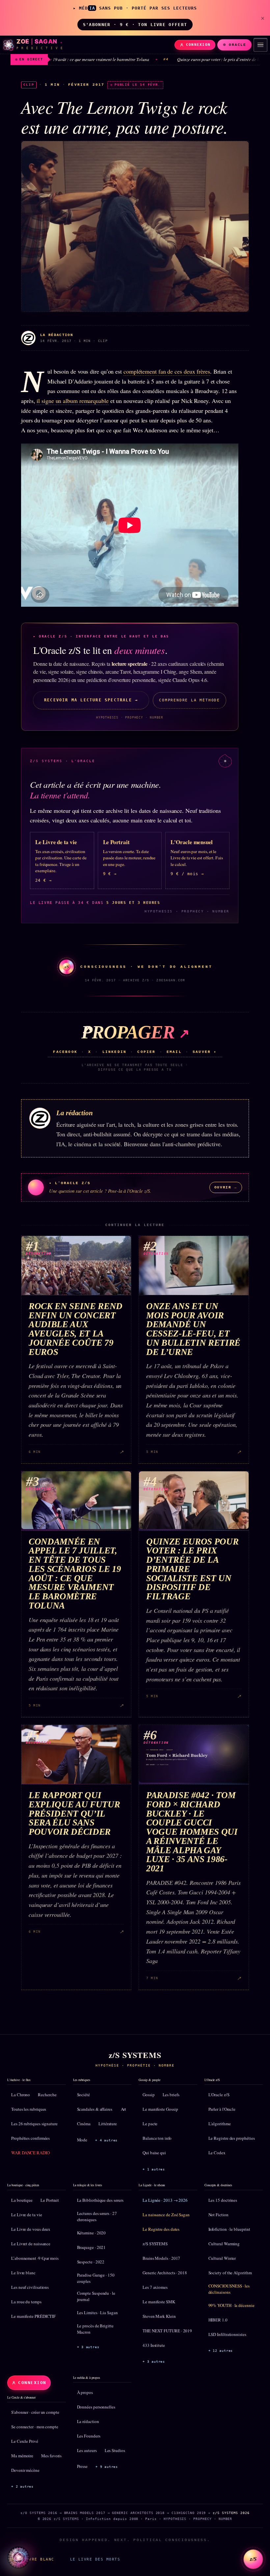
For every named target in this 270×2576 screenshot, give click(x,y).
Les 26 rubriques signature (34, 2124)
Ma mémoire (22, 2456)
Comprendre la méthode (189, 700)
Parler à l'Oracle (222, 2109)
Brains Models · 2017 (161, 2258)
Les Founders (89, 2436)
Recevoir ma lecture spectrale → (91, 700)
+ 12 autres (221, 2351)
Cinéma (84, 2124)
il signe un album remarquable (72, 401)
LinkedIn (115, 1052)
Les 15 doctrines (223, 2200)
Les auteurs (87, 2450)
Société (83, 2095)
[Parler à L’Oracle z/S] (18, 2558)
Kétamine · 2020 (92, 2233)
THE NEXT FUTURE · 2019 (167, 2331)
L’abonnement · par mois (35, 2258)
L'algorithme (220, 2124)
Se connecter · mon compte (35, 2427)
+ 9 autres (107, 2467)
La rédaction (88, 2421)
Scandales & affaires (95, 2109)
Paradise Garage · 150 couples (96, 2278)
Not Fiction (218, 2215)
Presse (82, 2466)
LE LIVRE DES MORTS (95, 2559)
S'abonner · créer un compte (35, 2412)
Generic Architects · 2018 (165, 2273)
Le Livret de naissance (31, 2244)
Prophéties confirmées (30, 2138)
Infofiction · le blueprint (229, 2229)
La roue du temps (26, 2302)
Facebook (65, 1052)
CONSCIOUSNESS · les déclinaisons (229, 2289)
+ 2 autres (22, 2486)
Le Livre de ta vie (27, 2215)
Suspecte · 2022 (91, 2262)
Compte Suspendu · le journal (96, 2296)
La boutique (22, 2200)
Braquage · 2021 (92, 2247)
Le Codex (217, 2153)
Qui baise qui (154, 2153)
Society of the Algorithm (230, 2273)
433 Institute (154, 2345)
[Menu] (260, 45)
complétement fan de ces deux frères (167, 371)
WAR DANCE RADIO (30, 2153)
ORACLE (238, 45)
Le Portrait (50, 2200)
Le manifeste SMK (159, 2302)
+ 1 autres (154, 2169)
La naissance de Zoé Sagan (166, 2215)
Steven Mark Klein (159, 2316)
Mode (82, 2140)
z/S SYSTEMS (155, 2244)
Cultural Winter (222, 2258)
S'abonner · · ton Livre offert (135, 25)
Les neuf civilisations (30, 2287)
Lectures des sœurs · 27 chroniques (97, 2217)
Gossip (149, 2095)
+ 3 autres (88, 2347)
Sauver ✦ (205, 1052)
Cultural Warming (224, 2244)
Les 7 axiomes (155, 2287)
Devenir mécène (25, 2470)
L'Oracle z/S (219, 2095)
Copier (146, 1052)
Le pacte (150, 2124)
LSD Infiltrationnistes (227, 2334)
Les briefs (171, 2095)
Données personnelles (96, 2407)
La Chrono (21, 2095)
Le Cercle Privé (25, 2441)
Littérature (108, 2124)
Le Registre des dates (161, 2229)
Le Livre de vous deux (31, 2229)
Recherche (47, 2095)
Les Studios (115, 2450)
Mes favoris (51, 2456)
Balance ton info (157, 2138)
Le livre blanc (23, 2273)
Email (174, 1052)
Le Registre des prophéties (232, 2138)
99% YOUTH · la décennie (231, 2305)
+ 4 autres (106, 2140)
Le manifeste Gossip (160, 2109)
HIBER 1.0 (218, 2320)
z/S (253, 2559)
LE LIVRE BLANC (35, 2559)
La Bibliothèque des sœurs (100, 2200)
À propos (85, 2392)
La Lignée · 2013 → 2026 (165, 2200)
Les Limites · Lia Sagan (97, 2313)
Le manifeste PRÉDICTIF (33, 2316)
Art (124, 2109)
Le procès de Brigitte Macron (95, 2329)
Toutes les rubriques (29, 2109)
